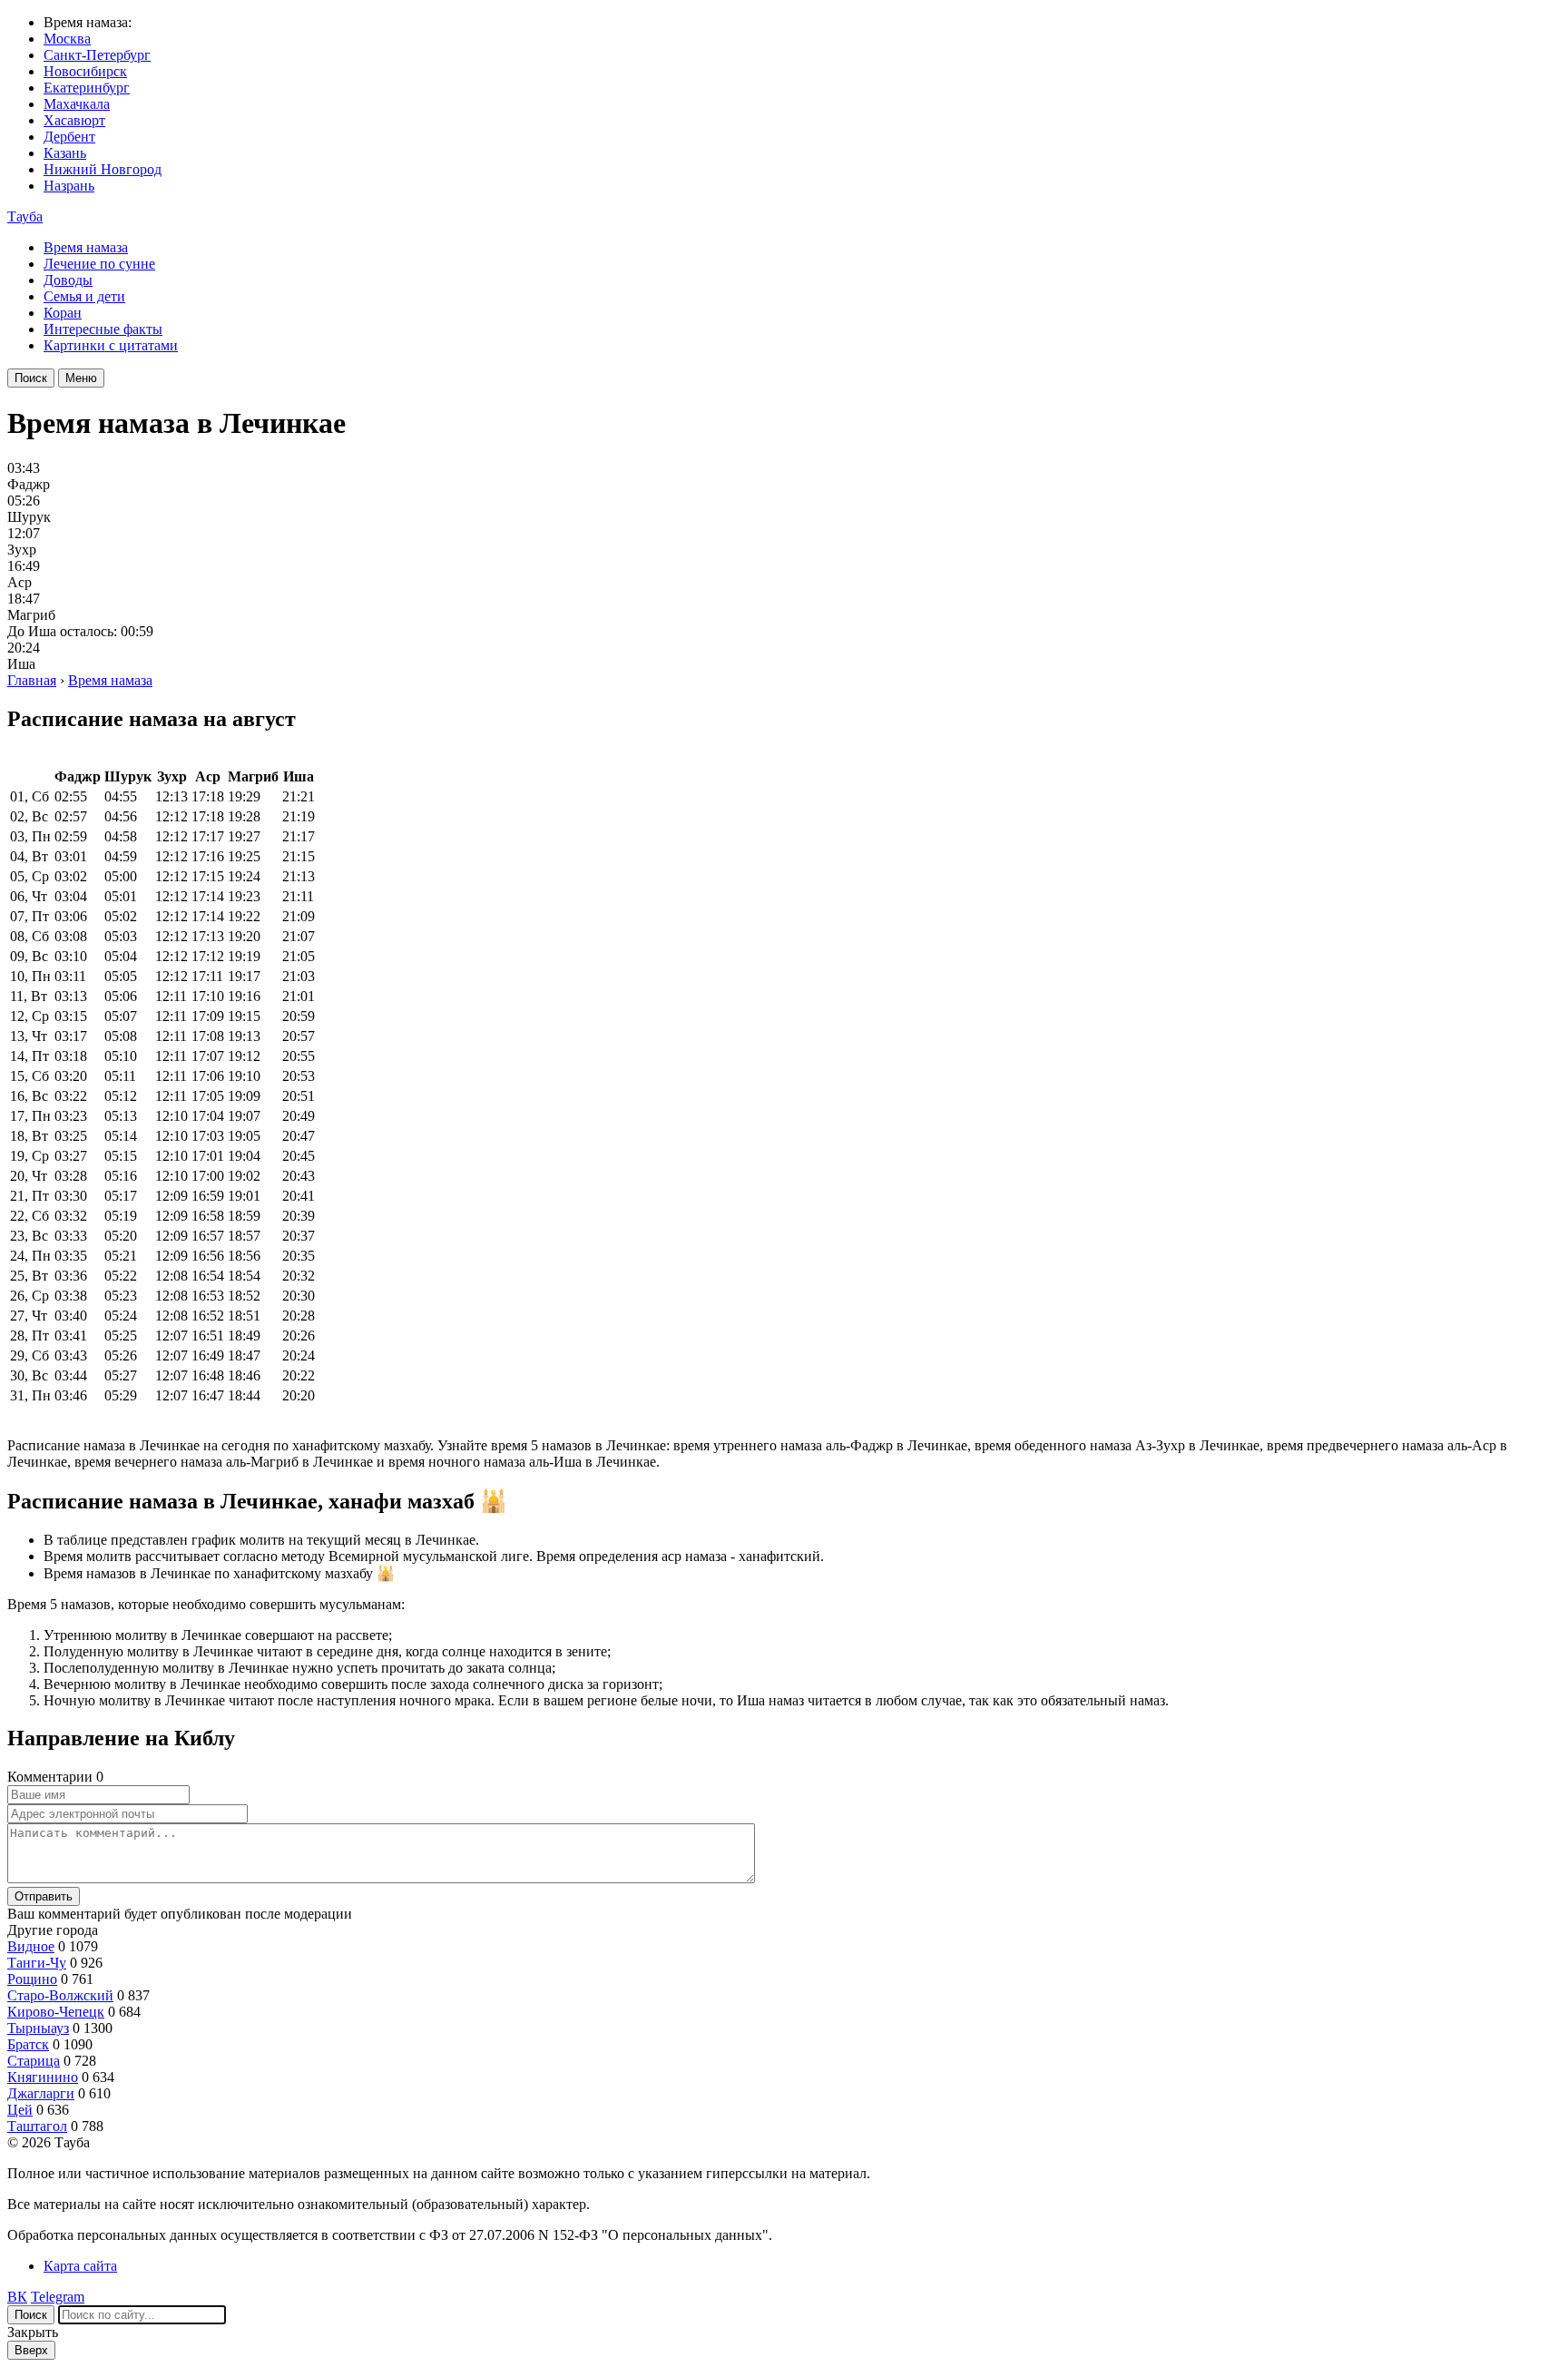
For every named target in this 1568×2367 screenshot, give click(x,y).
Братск (28, 2044)
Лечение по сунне (99, 264)
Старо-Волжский (60, 1995)
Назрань (69, 186)
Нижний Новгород (103, 169)
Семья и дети (84, 296)
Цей (20, 2110)
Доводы (68, 280)
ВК (17, 2297)
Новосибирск (85, 71)
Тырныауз (38, 2028)
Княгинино (43, 2077)
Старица (34, 2061)
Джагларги (41, 2093)
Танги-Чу (37, 1963)
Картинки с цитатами (111, 345)
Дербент (69, 137)
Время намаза (86, 247)
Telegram (58, 2297)
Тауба (25, 216)
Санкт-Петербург (97, 55)
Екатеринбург (87, 88)
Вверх (31, 2350)
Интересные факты (103, 329)
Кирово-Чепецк (56, 2012)
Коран (63, 313)
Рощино (32, 1979)
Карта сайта (80, 2266)
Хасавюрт (74, 120)
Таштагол (37, 2126)
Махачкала (77, 104)
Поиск (31, 378)
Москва (67, 39)
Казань (65, 153)
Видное (31, 1946)
